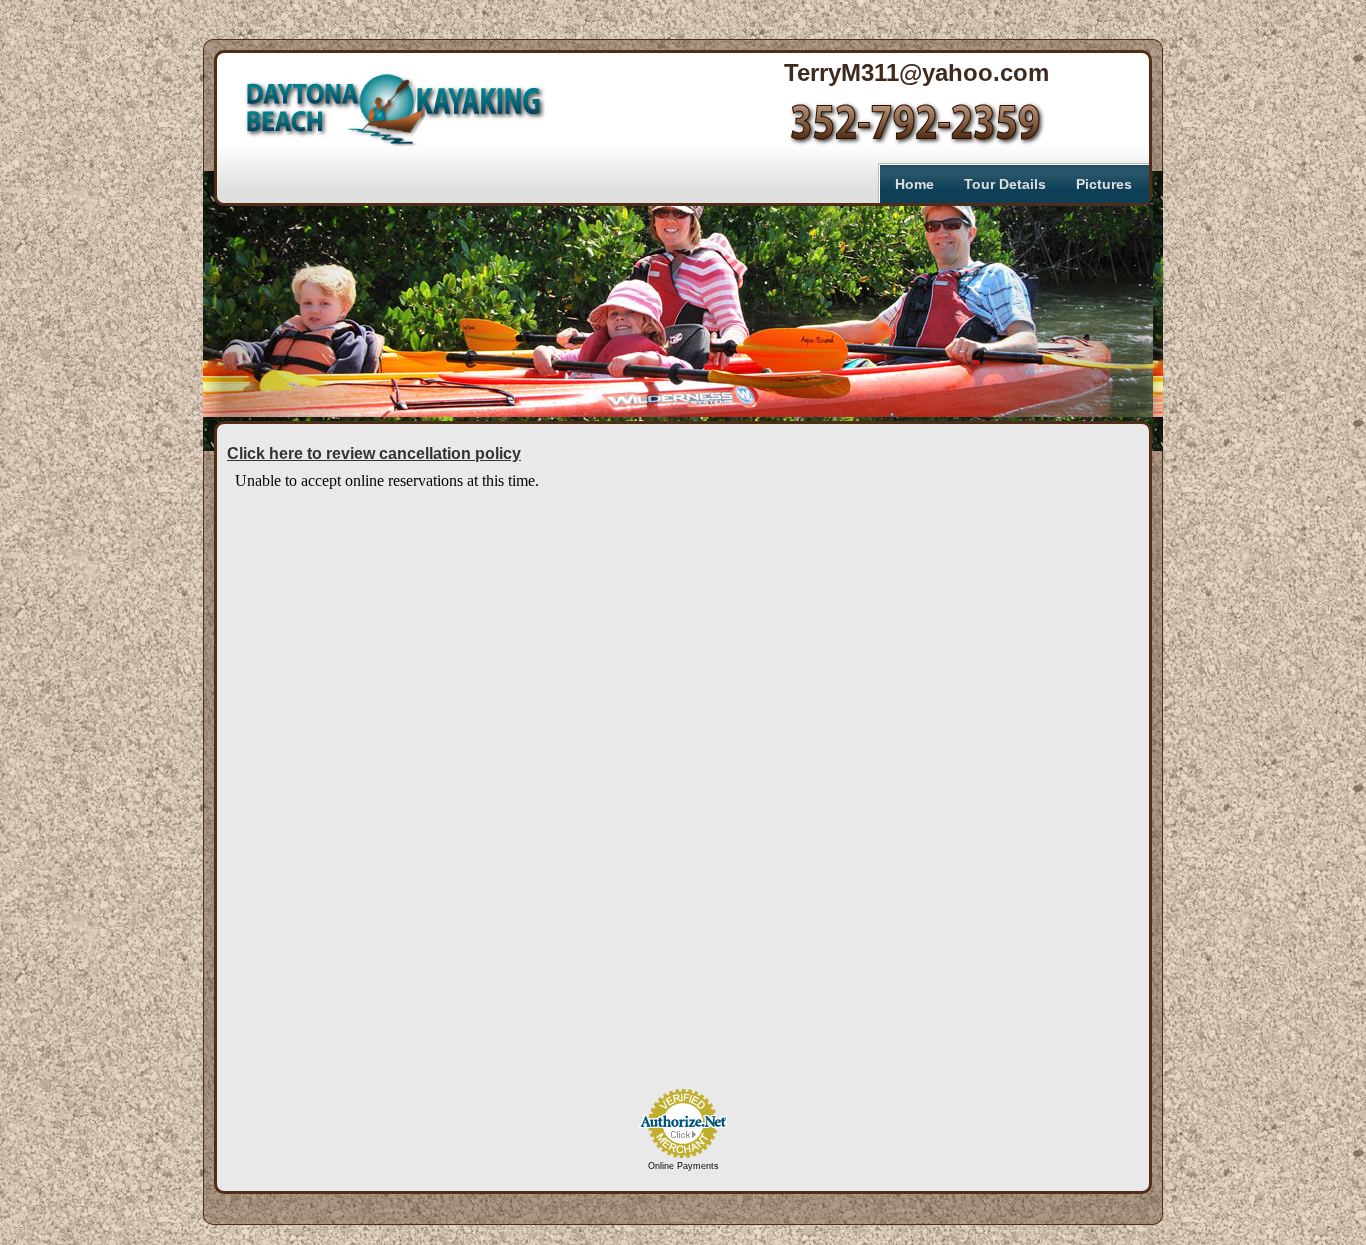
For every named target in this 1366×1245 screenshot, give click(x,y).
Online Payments (683, 1166)
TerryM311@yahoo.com (916, 74)
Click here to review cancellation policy (374, 453)
